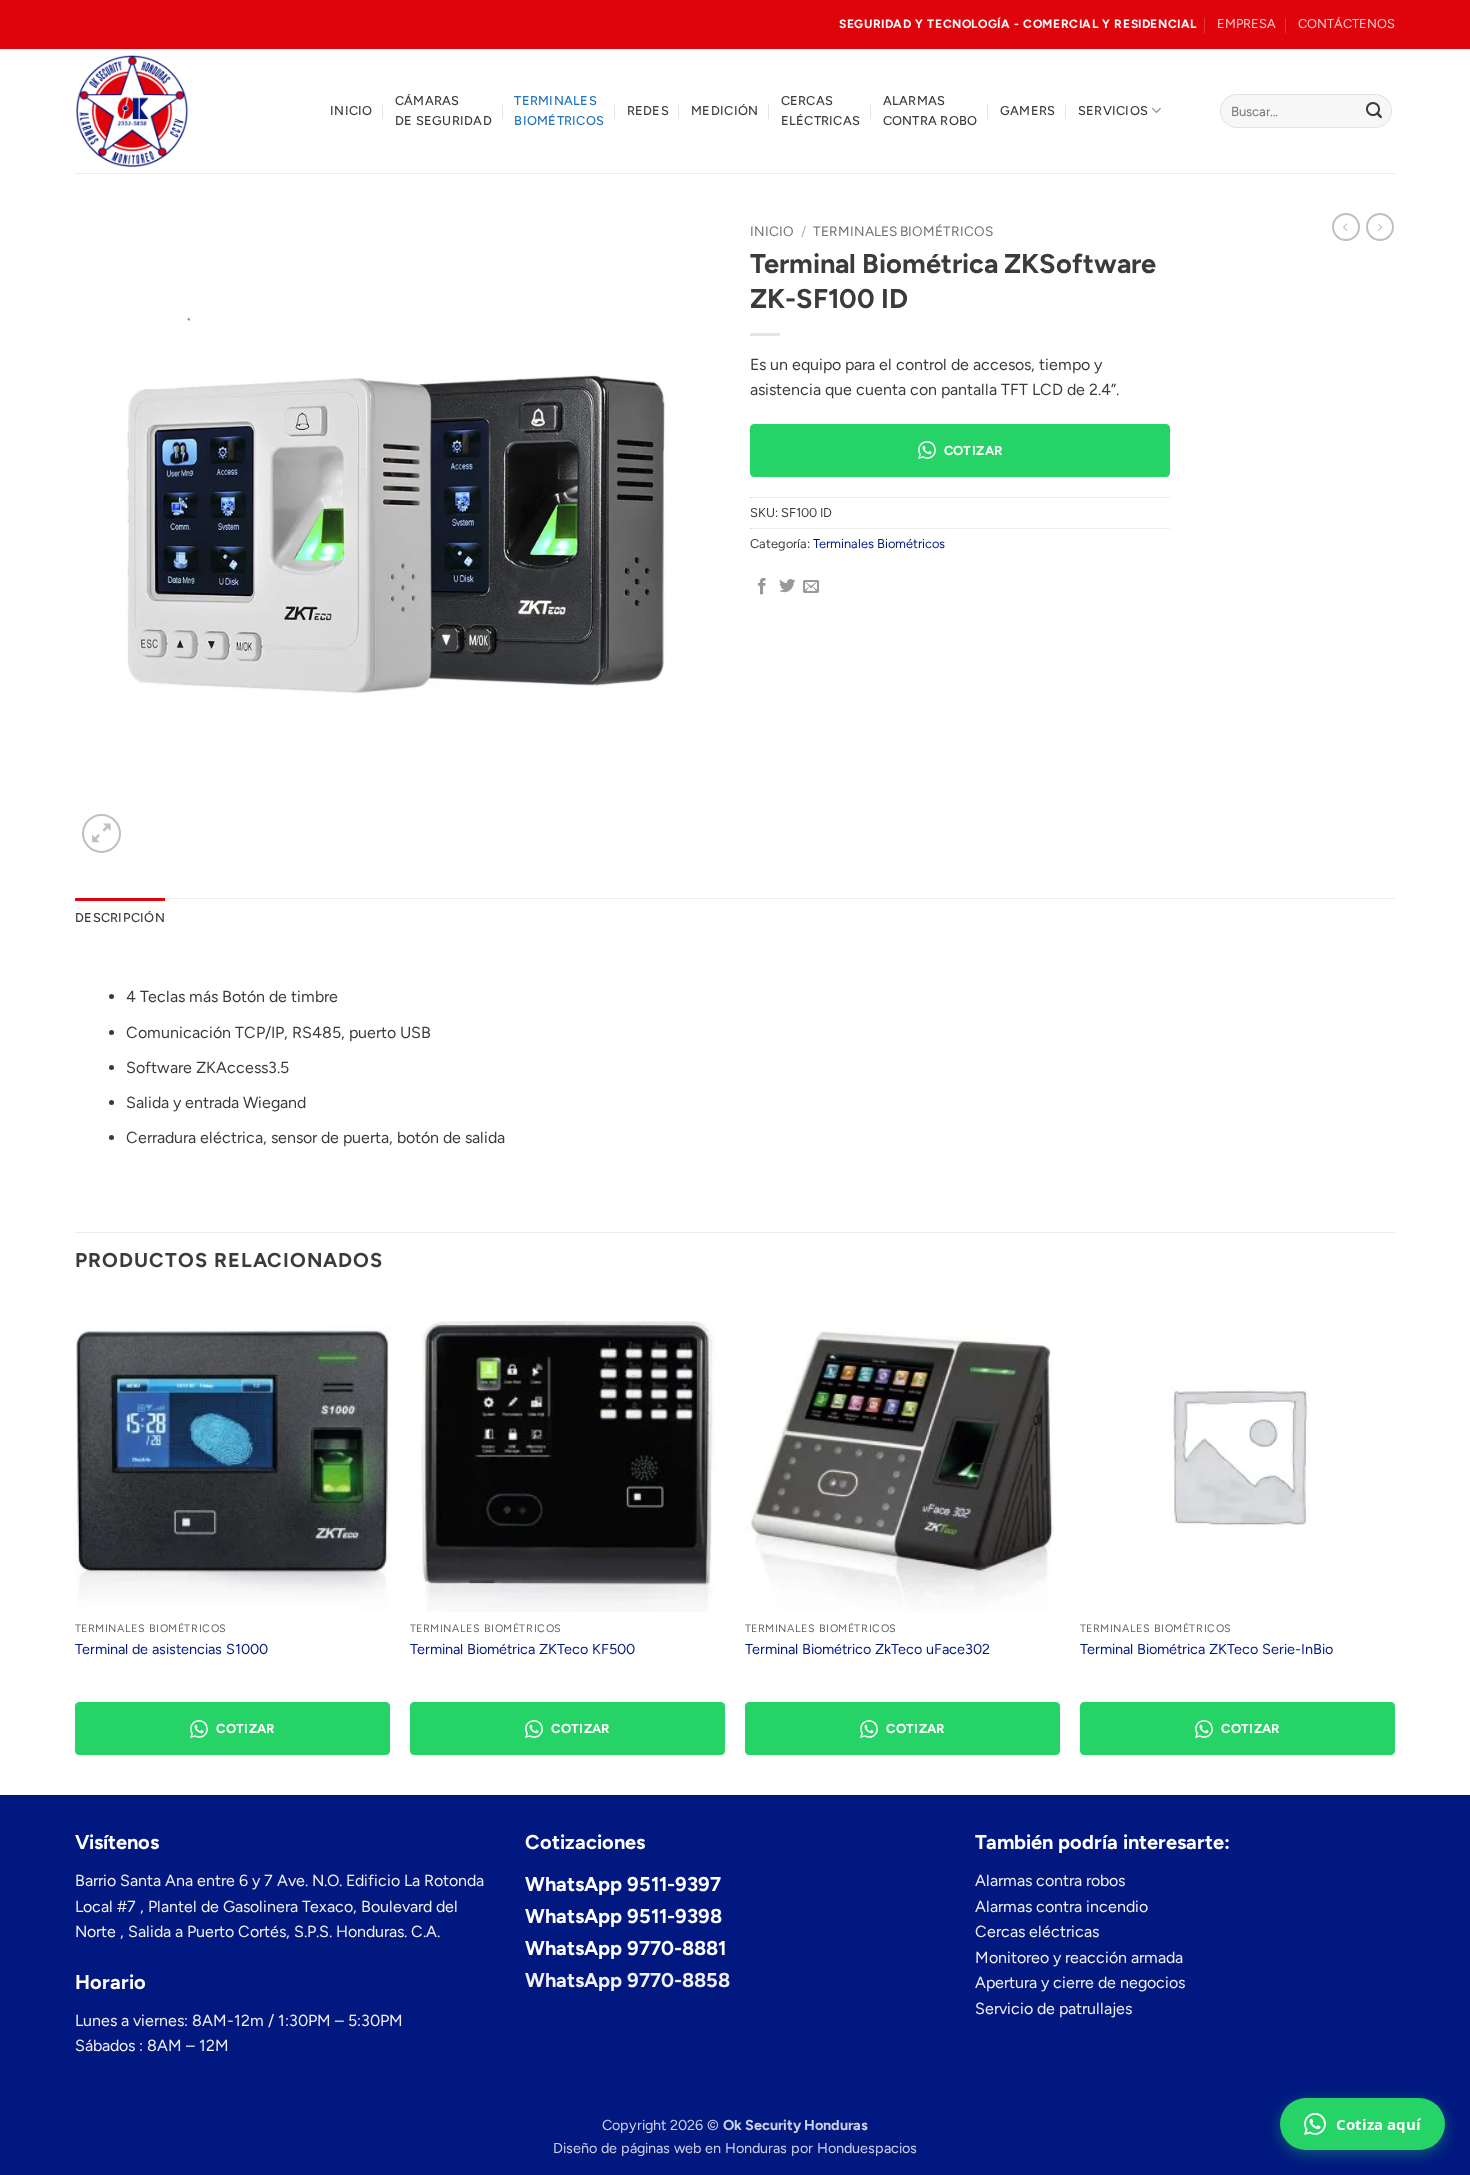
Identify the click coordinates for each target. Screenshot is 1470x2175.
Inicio (351, 110)
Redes (648, 110)
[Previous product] (1380, 227)
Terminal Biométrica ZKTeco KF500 (522, 1649)
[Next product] (1346, 227)
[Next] (1394, 1544)
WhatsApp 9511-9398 (623, 1916)
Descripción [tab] (120, 917)
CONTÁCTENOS (1346, 23)
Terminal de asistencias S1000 (171, 1649)
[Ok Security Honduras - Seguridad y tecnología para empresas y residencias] (187, 111)
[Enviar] (1374, 111)
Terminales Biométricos (903, 231)
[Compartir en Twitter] (787, 587)
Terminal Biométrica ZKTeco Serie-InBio (1206, 1649)
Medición (724, 110)
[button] (101, 833)
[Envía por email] (811, 587)
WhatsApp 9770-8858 (627, 1980)
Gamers (1028, 110)
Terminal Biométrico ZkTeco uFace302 (867, 1649)
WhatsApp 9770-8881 (625, 1948)
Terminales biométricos (559, 110)
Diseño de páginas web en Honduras (670, 2148)
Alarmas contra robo (930, 110)
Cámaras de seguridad (443, 110)
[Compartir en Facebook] (762, 587)
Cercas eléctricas (821, 110)
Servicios (1113, 110)
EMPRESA (1246, 23)
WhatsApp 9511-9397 (623, 1884)
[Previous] (76, 1544)
